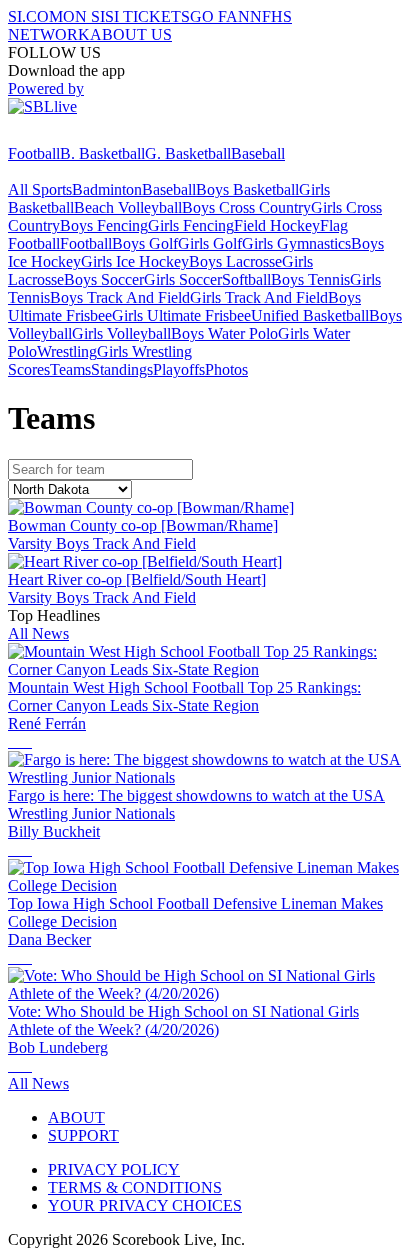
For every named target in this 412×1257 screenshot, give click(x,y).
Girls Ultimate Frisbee (181, 315)
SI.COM (35, 16)
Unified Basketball (310, 315)
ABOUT (76, 1117)
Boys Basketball (247, 189)
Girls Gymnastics (296, 243)
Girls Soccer (183, 279)
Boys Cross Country (246, 207)
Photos (226, 369)
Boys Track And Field (120, 297)
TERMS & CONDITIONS (135, 1187)
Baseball (258, 153)
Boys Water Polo (224, 333)
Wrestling (67, 351)
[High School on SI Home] (85, 135)
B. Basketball (102, 153)
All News (38, 633)
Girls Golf (210, 243)
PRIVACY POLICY (114, 1169)
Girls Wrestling (144, 351)
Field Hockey (277, 225)
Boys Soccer (104, 279)
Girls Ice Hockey (135, 261)
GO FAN (220, 16)
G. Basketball (188, 153)
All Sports (40, 189)
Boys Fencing (104, 225)
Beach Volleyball (128, 207)
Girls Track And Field (259, 297)
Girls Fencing (191, 225)
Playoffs (179, 369)
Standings (122, 369)
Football (34, 153)
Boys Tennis (310, 279)
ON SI (84, 16)
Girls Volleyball (121, 333)
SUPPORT (83, 1135)
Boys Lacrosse (235, 261)
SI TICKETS (147, 16)
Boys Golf (145, 243)
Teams (70, 369)
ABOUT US (131, 34)
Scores (29, 369)
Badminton (107, 189)
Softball (246, 279)
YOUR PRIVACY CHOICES (145, 1205)
